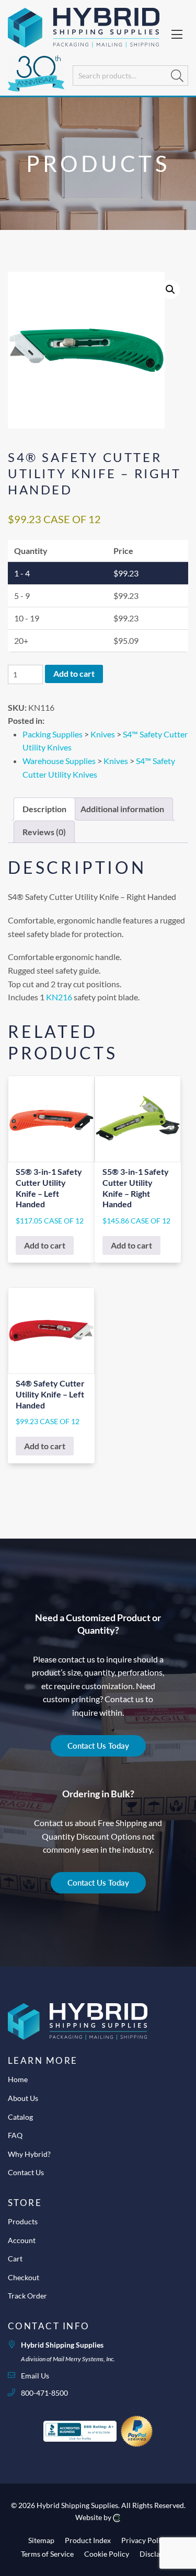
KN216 (59, 997)
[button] (170, 290)
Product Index (88, 2540)
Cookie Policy (107, 2554)
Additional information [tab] (122, 809)
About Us (23, 2098)
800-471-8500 (44, 2393)
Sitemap (41, 2540)
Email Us (35, 2376)
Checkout (24, 2277)
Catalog (20, 2117)
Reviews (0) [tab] (44, 832)
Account (22, 2240)
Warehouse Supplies (59, 761)
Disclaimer (157, 2554)
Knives (103, 734)
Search (177, 76)
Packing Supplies (53, 734)
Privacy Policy (145, 2540)
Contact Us (26, 2172)
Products (23, 2221)
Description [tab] (44, 809)
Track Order (27, 2296)
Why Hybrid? (29, 2154)
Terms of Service (47, 2554)
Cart (15, 2259)
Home (18, 2079)
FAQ (15, 2135)
